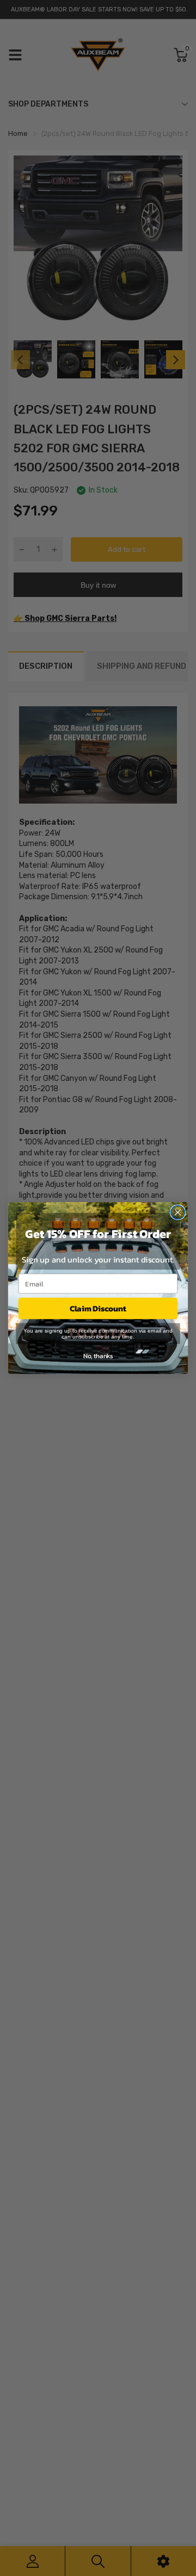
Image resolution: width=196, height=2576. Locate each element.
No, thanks (98, 1355)
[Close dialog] (178, 1212)
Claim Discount (98, 1308)
